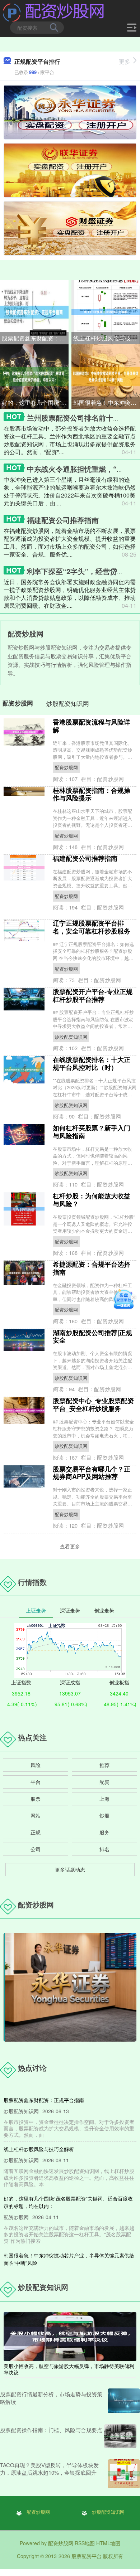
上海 (104, 1799)
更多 (125, 61)
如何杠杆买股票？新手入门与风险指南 (92, 1132)
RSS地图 (85, 2543)
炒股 (104, 1815)
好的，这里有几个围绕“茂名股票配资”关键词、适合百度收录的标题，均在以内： (35, 402)
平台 (36, 1782)
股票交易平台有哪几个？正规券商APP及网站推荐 (92, 1473)
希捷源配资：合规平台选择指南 (92, 1268)
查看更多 (70, 1546)
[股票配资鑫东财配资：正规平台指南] (34, 311)
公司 (36, 1849)
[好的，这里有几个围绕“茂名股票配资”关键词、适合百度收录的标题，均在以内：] (34, 376)
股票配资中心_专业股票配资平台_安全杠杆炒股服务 (93, 1405)
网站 (36, 1815)
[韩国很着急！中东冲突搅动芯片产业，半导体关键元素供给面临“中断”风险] (106, 376)
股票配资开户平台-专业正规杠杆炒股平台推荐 (93, 995)
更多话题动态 (70, 1869)
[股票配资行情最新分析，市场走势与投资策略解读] (124, 2401)
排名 (104, 1849)
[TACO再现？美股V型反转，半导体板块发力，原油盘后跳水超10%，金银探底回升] (124, 2474)
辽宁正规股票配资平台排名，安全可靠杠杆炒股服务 (92, 927)
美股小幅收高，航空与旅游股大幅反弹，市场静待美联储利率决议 (69, 2369)
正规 (36, 1832)
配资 (104, 1782)
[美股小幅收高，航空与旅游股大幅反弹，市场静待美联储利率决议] (70, 2336)
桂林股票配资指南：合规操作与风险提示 (92, 794)
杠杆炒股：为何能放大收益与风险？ (92, 1200)
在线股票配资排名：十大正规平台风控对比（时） (92, 1063)
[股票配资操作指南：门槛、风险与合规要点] (120, 2436)
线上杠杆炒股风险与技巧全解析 (107, 338)
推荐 (104, 1765)
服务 (104, 1832)
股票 (36, 1799)
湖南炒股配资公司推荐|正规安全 (92, 1336)
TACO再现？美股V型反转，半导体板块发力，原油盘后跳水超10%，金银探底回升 (49, 2469)
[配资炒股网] (54, 12)
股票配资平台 (87, 2556)
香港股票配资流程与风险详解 (92, 726)
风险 (36, 1765)
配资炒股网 (66, 767)
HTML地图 (108, 2543)
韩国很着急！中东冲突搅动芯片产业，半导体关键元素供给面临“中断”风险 (107, 402)
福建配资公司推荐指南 (63, 520)
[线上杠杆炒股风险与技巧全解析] (106, 311)
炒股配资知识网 (71, 1037)
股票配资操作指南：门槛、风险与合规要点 (51, 2430)
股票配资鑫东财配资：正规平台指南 (35, 338)
